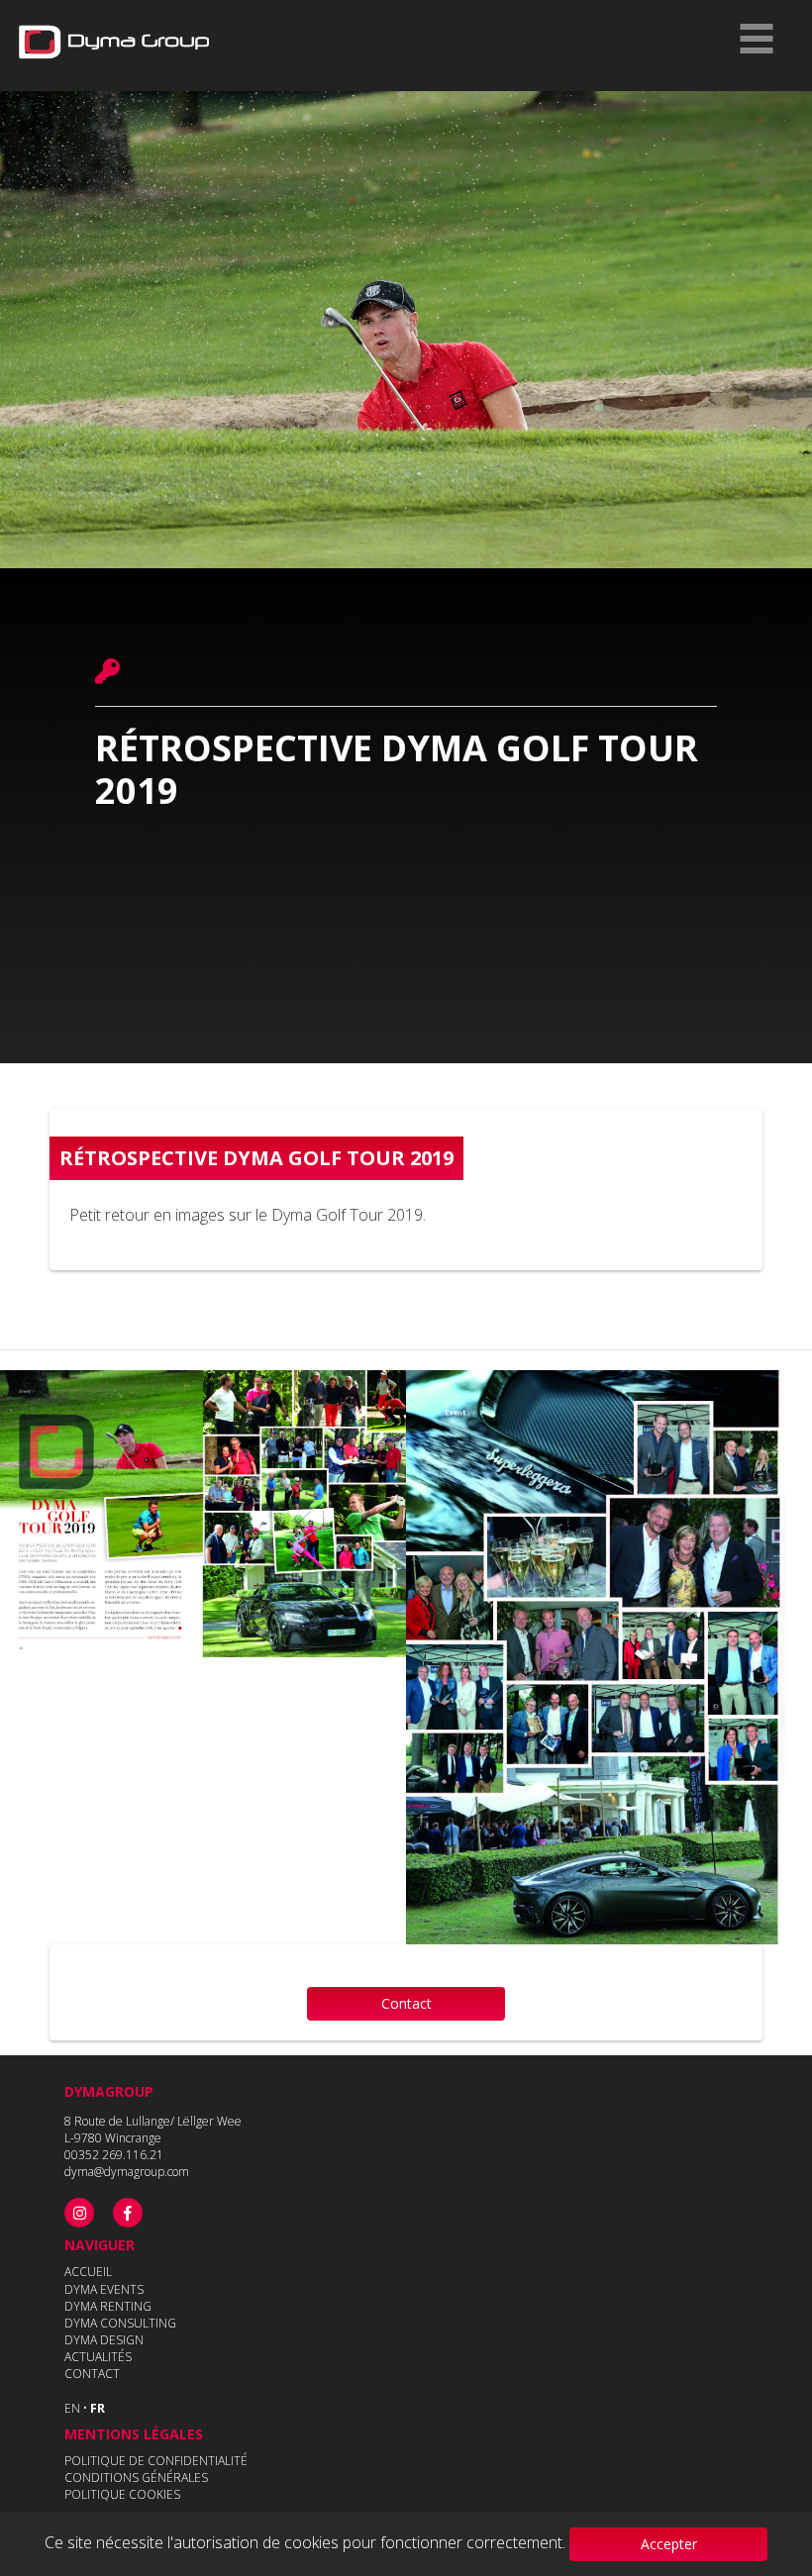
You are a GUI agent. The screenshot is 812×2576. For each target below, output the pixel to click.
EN (72, 2408)
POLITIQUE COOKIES (122, 2494)
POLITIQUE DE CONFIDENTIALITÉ (156, 2461)
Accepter (669, 2544)
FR (98, 2408)
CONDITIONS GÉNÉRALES (136, 2477)
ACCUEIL (88, 2272)
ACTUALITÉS (98, 2357)
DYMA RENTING (108, 2306)
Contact (406, 2003)
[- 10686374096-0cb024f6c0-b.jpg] (203, 1514)
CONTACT (92, 2374)
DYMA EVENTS (104, 2289)
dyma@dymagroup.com (127, 2172)
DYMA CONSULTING (120, 2323)
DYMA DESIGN (104, 2340)
